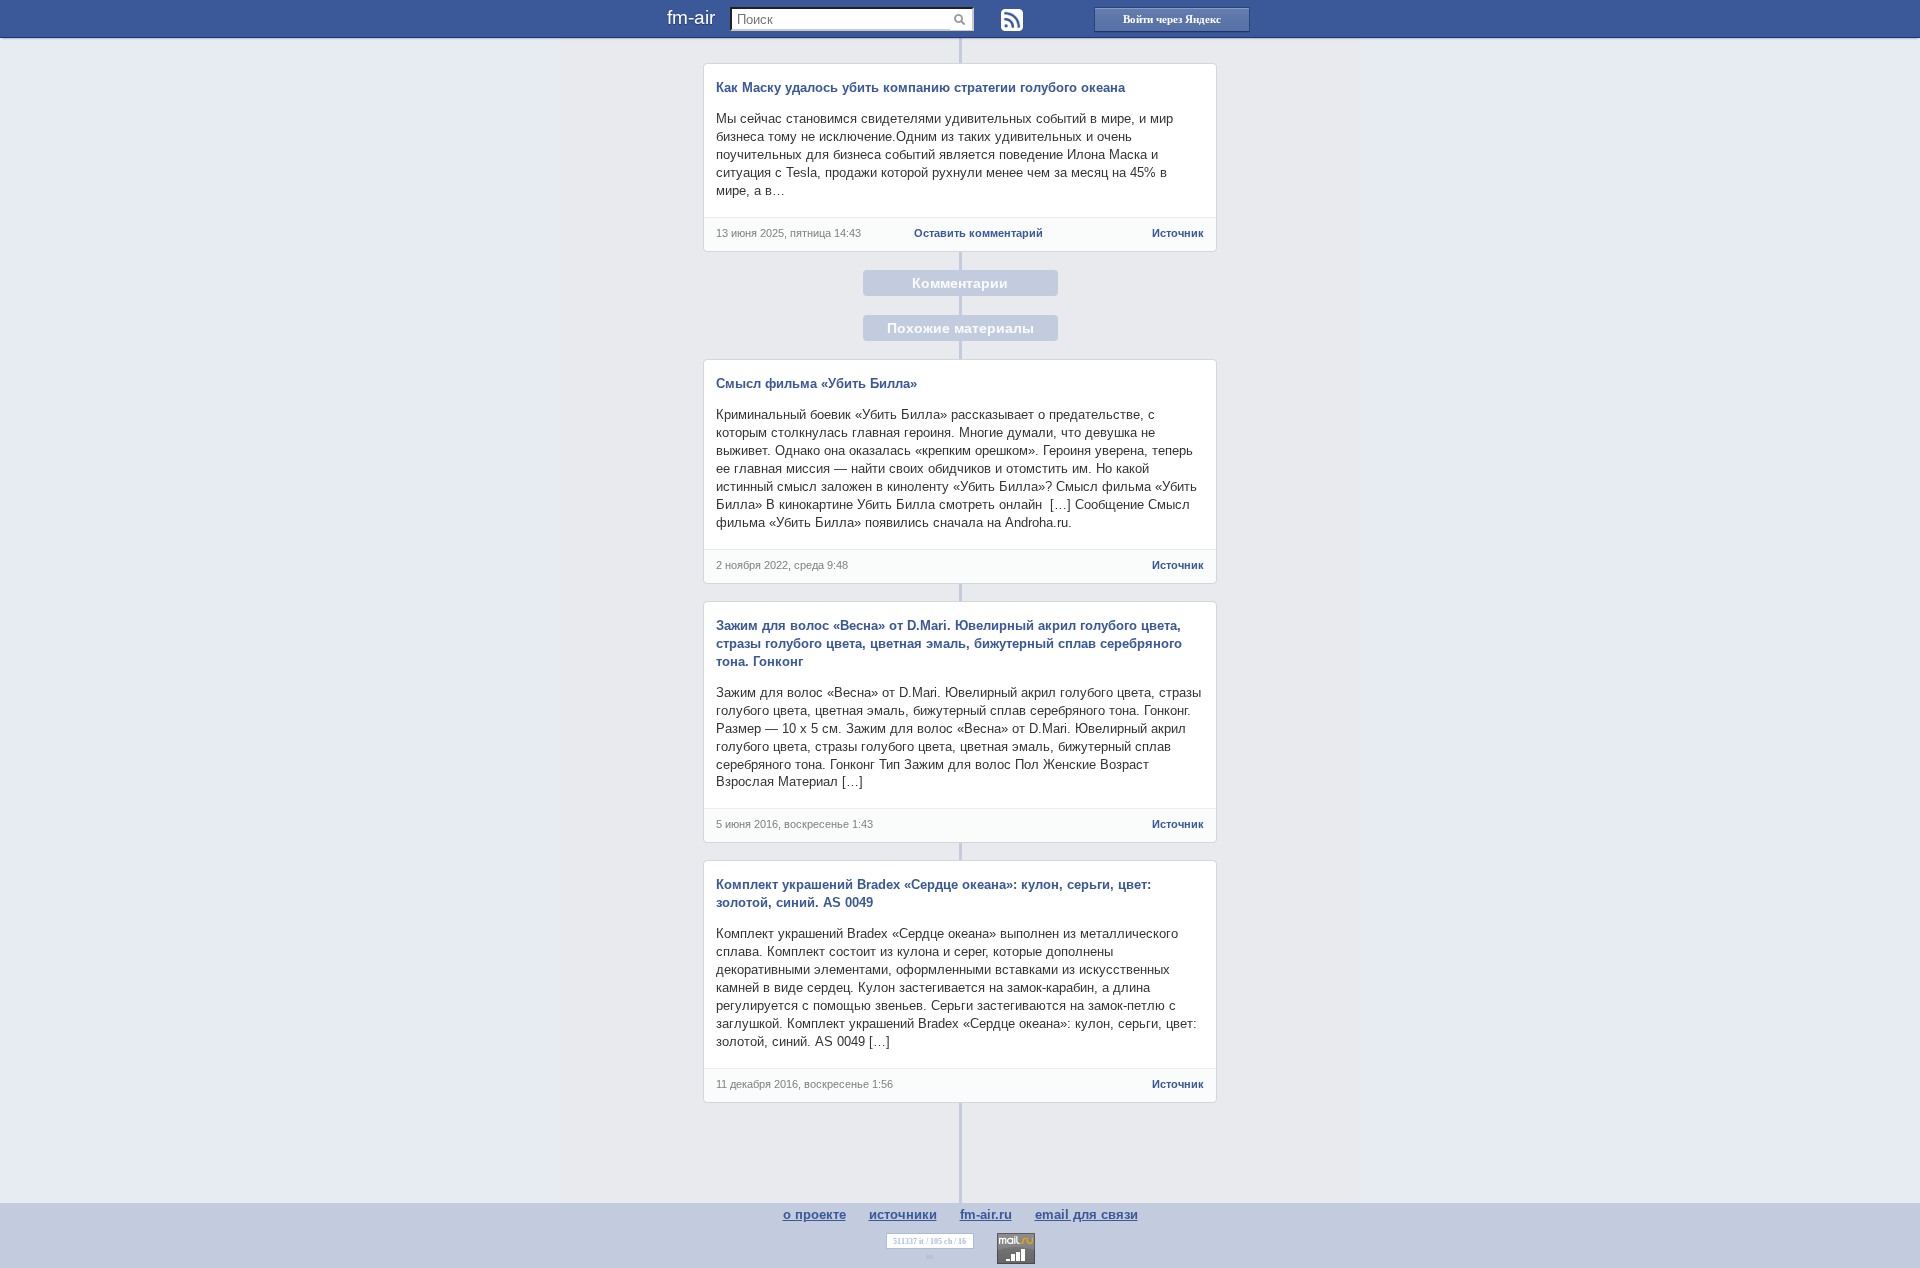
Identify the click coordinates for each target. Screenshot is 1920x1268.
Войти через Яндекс (1172, 19)
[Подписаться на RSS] (1012, 20)
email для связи (1086, 1214)
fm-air (691, 17)
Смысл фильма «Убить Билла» (816, 383)
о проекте (814, 1214)
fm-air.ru (986, 1214)
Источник (1178, 233)
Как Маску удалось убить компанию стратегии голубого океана (920, 87)
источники (903, 1214)
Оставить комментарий (978, 233)
